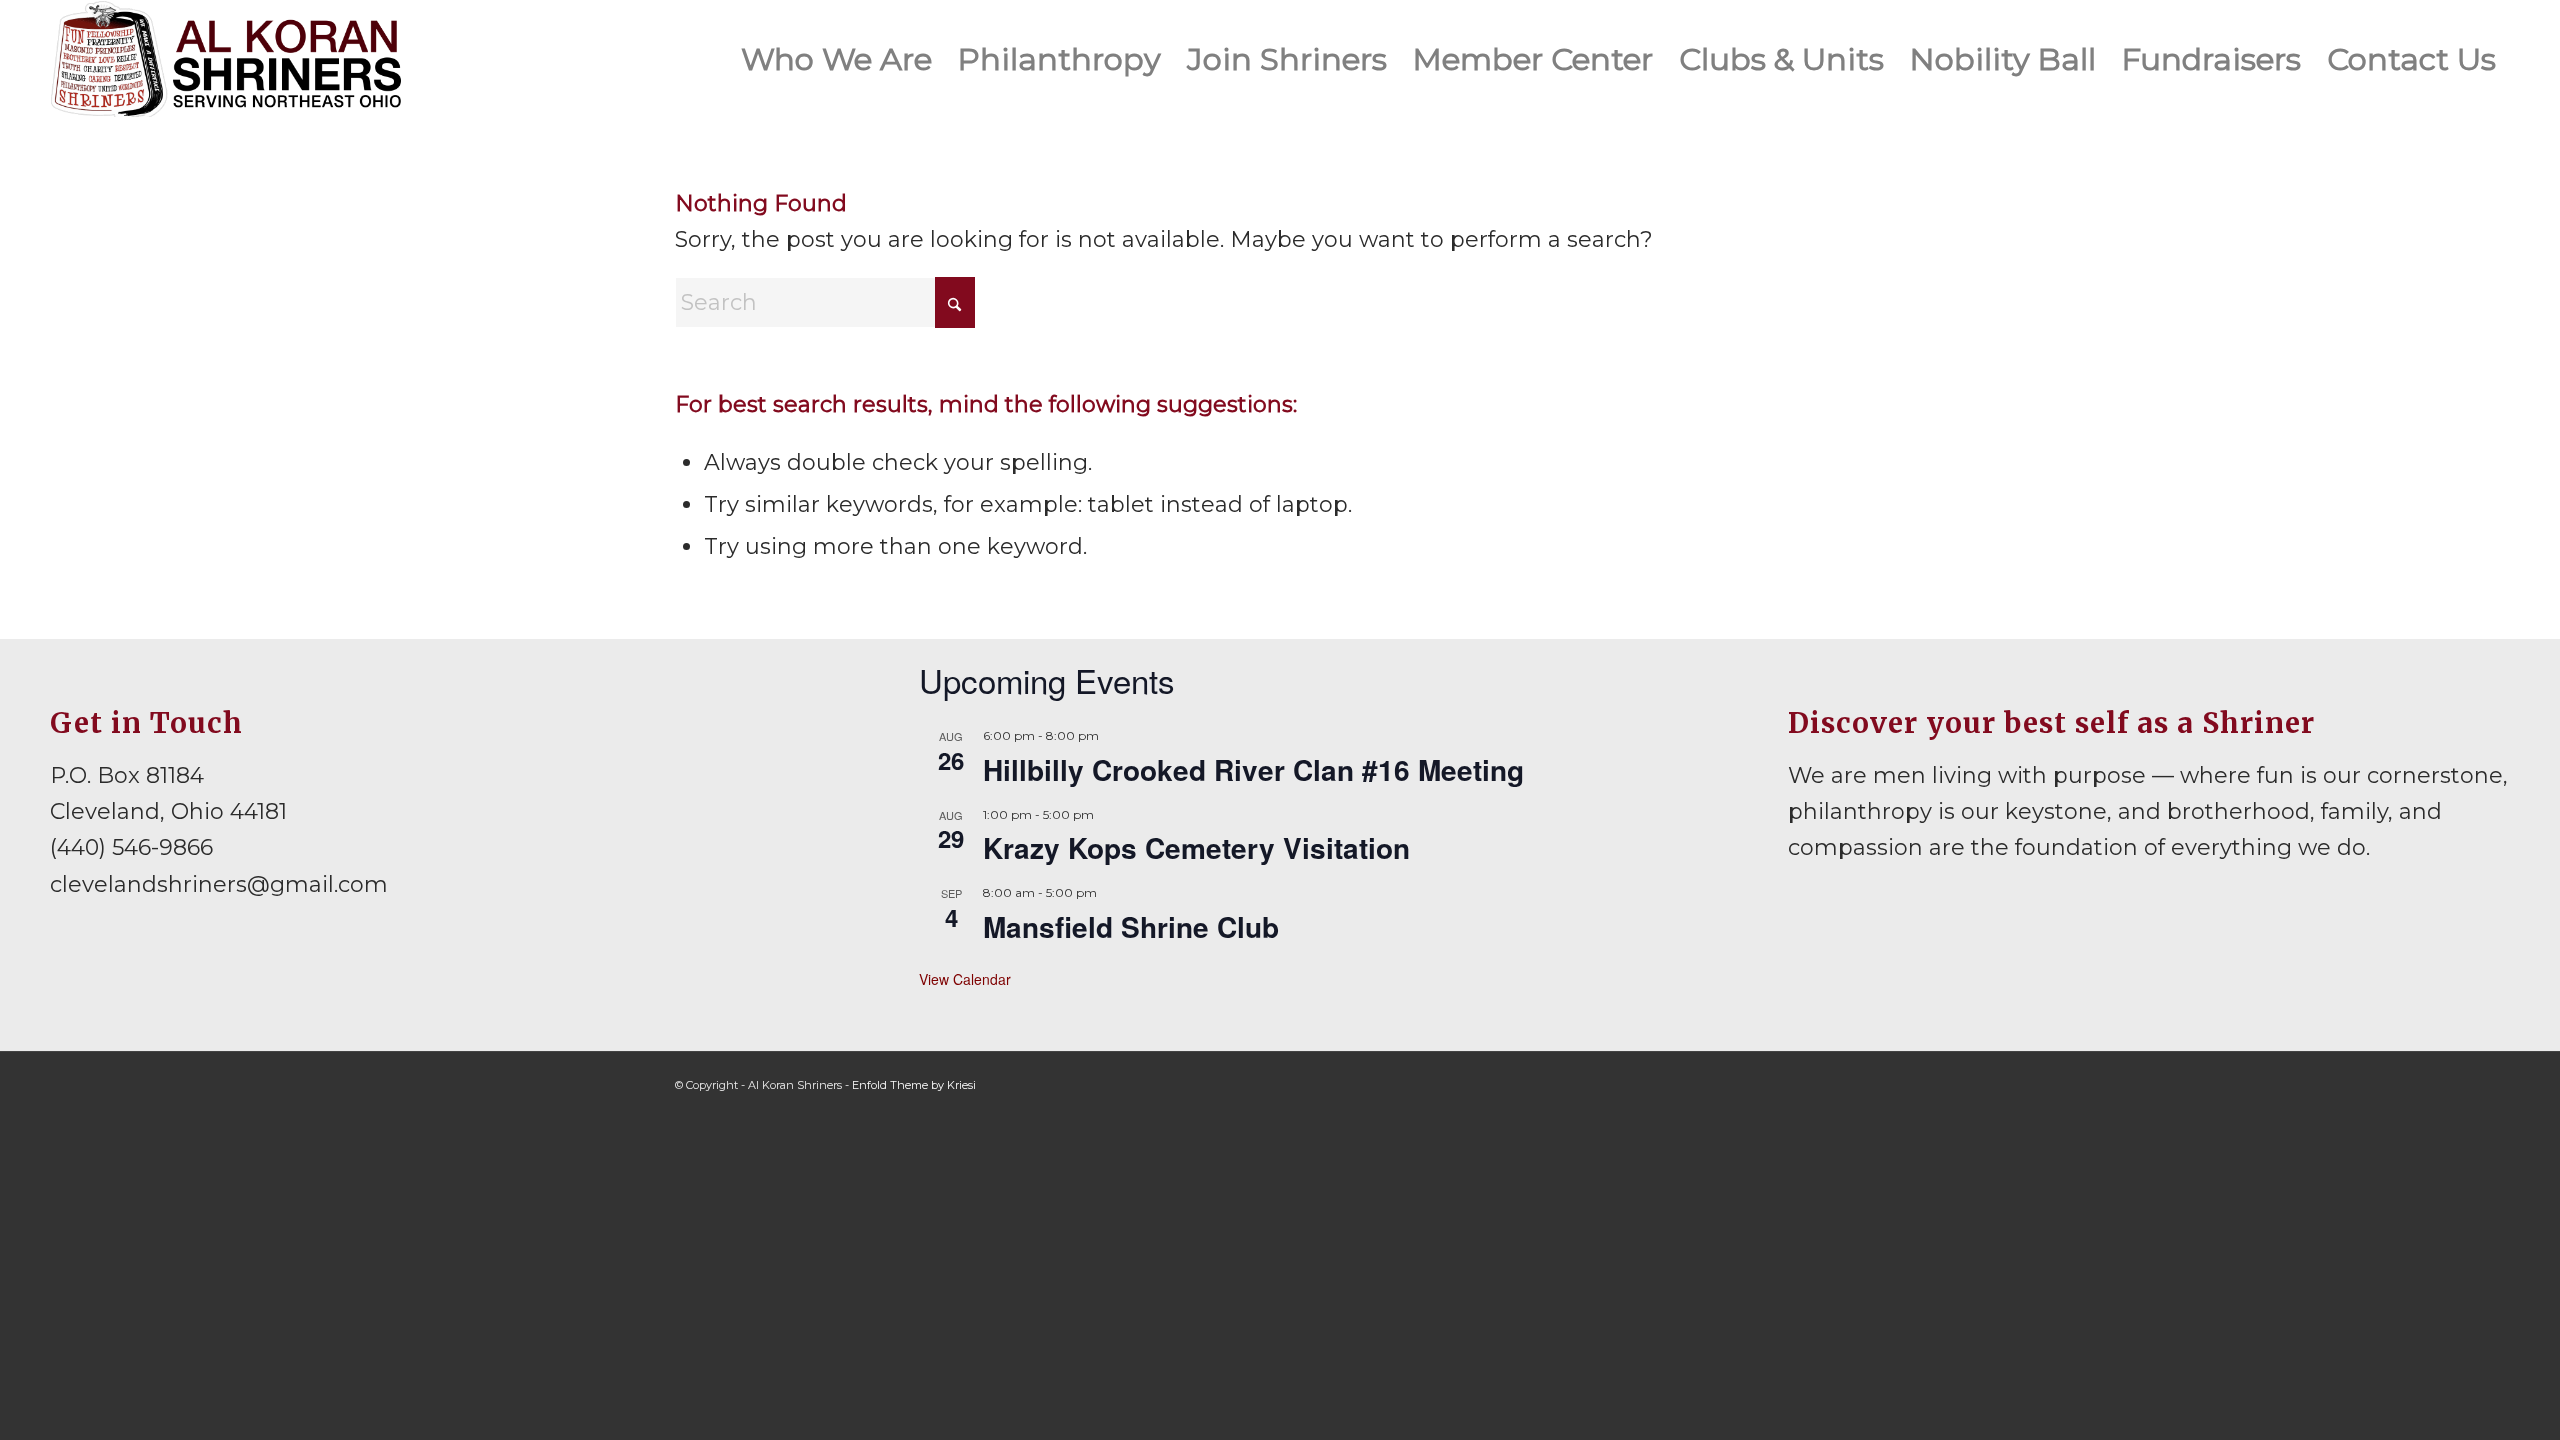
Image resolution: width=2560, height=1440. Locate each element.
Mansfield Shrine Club (1131, 926)
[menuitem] (836, 59)
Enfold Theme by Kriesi (914, 1085)
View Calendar (965, 979)
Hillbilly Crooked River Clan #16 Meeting (1253, 769)
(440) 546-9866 (131, 847)
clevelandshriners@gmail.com (219, 884)
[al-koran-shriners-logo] (225, 59)
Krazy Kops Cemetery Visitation (1196, 847)
